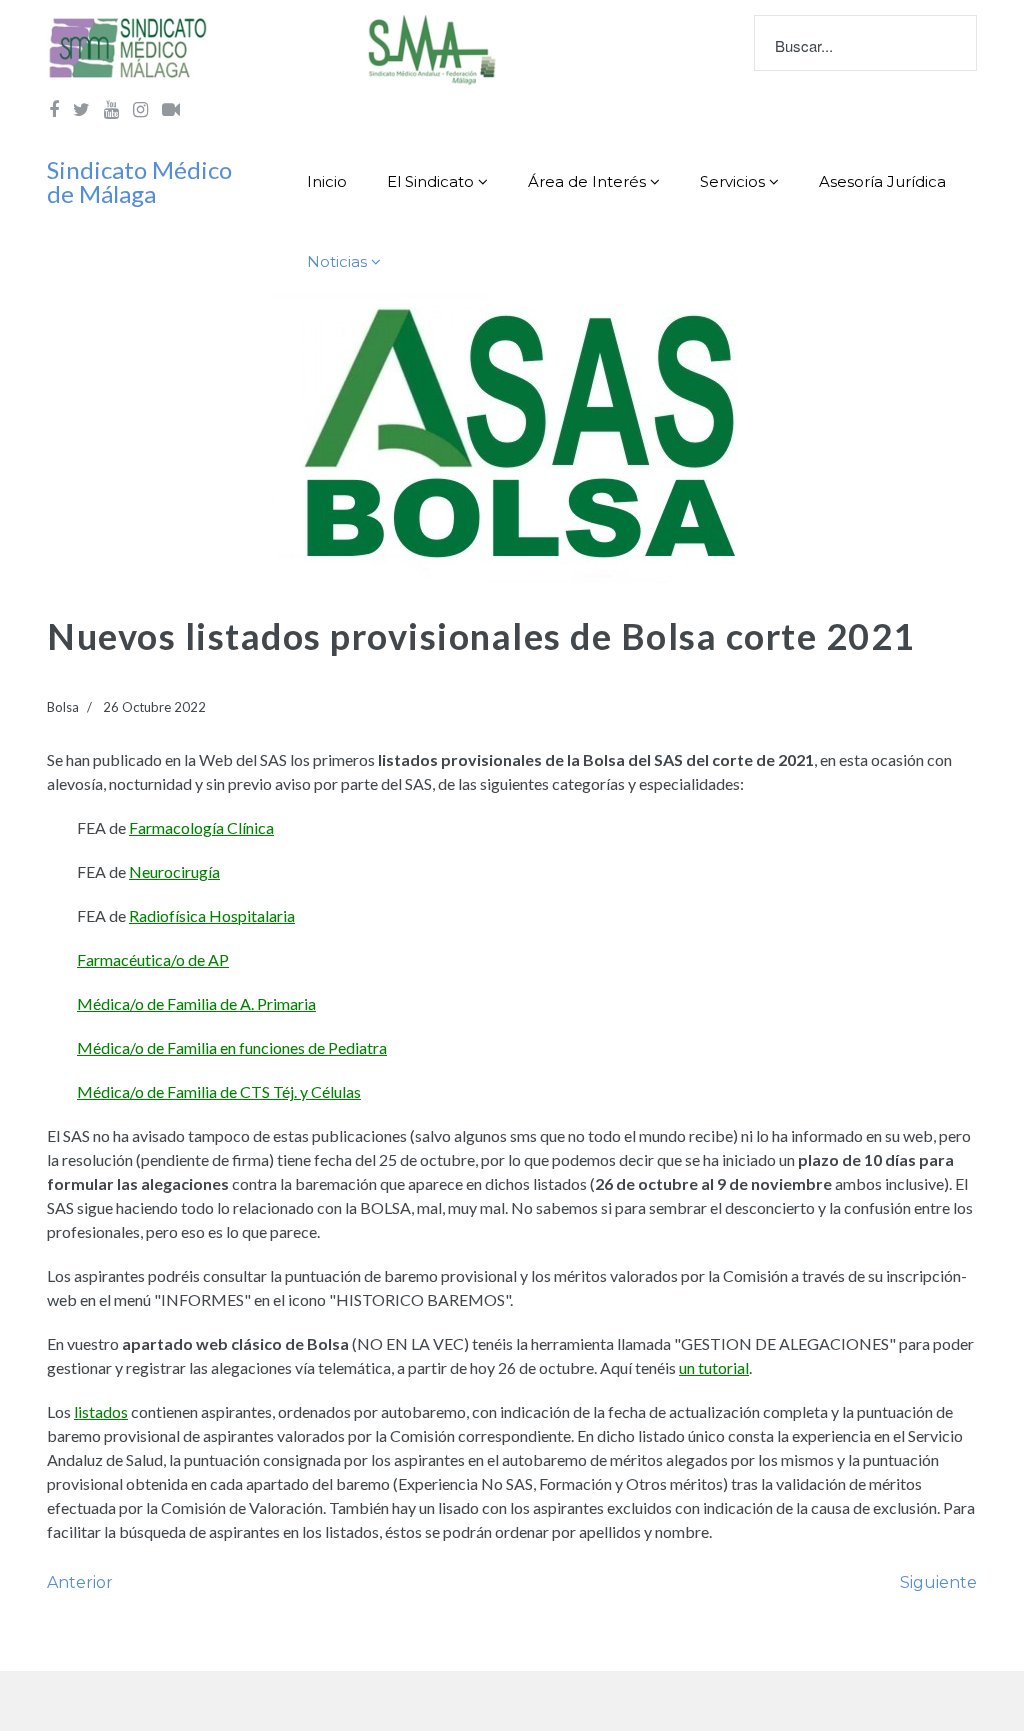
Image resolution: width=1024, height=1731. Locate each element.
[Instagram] (140, 109)
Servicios (732, 181)
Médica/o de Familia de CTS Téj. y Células (219, 1091)
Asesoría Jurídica (882, 181)
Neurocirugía (174, 871)
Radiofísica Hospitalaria (212, 915)
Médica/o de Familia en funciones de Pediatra (232, 1047)
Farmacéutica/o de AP (153, 959)
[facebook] (54, 109)
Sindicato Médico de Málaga (139, 182)
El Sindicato (430, 181)
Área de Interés (587, 181)
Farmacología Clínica (201, 827)
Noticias (337, 261)
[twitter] (81, 109)
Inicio (327, 181)
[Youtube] (111, 109)
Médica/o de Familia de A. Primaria (196, 1003)
